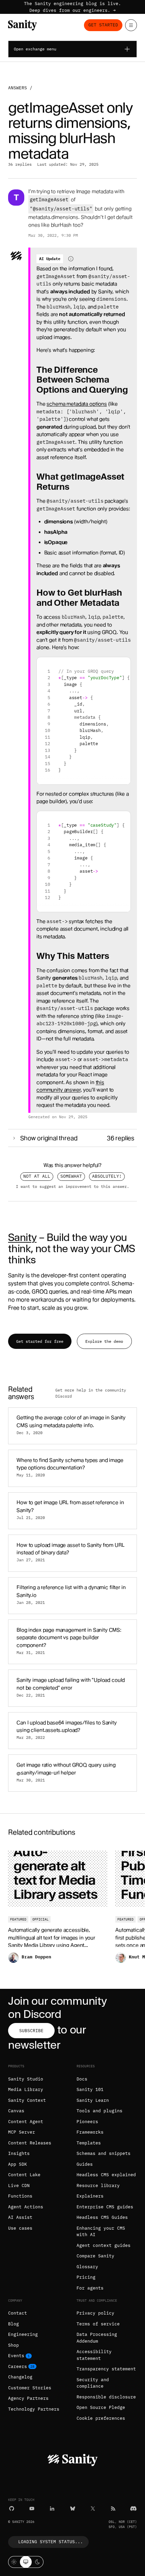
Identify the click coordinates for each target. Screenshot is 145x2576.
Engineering (23, 2334)
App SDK (18, 2164)
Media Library (26, 2089)
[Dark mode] (38, 2562)
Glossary (87, 2267)
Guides (85, 2164)
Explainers (90, 2196)
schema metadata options (77, 404)
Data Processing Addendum (97, 2338)
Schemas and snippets (104, 2153)
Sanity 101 (90, 2089)
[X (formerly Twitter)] (93, 2509)
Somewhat (71, 1176)
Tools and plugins (99, 2111)
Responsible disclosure (106, 2397)
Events (16, 2356)
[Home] (22, 25)
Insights (19, 2153)
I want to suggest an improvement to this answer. (72, 1186)
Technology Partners (34, 2409)
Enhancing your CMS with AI (101, 2232)
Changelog (20, 2377)
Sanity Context (27, 2100)
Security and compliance (93, 2383)
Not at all (37, 1176)
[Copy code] (123, 665)
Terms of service (98, 2324)
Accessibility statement (94, 2355)
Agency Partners (28, 2398)
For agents (90, 2288)
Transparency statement (106, 2369)
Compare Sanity (95, 2256)
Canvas (16, 2111)
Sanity (22, 1237)
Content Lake (24, 2175)
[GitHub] (12, 2509)
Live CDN (19, 2186)
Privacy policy (95, 2313)
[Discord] (133, 2509)
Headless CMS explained (106, 2175)
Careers (18, 2366)
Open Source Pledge (101, 2407)
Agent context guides (104, 2245)
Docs (82, 2079)
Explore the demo (104, 1341)
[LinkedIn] (52, 2509)
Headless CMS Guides (102, 2217)
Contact (18, 2313)
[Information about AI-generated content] (71, 259)
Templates (89, 2143)
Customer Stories (30, 2388)
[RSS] (113, 2509)
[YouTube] (32, 2509)
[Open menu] (131, 25)
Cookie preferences (101, 2418)
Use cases (20, 2228)
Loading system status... (51, 2542)
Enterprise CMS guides (105, 2207)
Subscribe (31, 2031)
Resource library (98, 2186)
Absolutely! (107, 1176)
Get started (103, 25)
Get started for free (40, 1341)
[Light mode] (14, 2562)
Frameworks (90, 2132)
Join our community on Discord (57, 2007)
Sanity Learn (93, 2100)
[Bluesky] (73, 2509)
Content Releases (30, 2143)
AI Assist (20, 2217)
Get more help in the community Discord (91, 1393)
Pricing (86, 2277)
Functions (20, 2196)
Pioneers (87, 2122)
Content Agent (26, 2122)
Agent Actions (26, 2207)
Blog (13, 2324)
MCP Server (22, 2132)
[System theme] (26, 2562)
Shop (13, 2345)
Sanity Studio (26, 2079)
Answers (18, 88)
